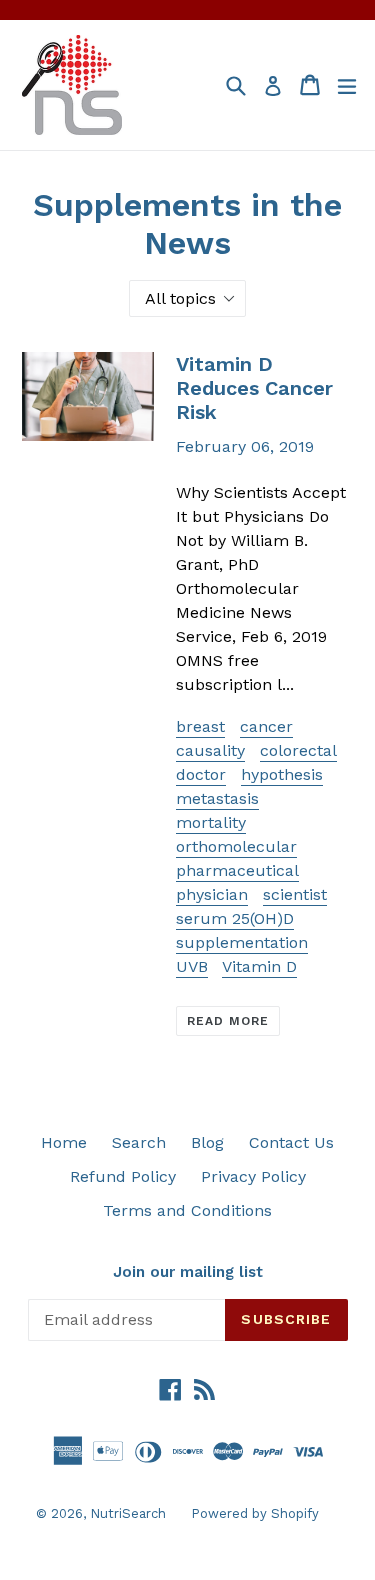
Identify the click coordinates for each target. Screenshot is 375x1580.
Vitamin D (259, 966)
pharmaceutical (237, 870)
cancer (266, 726)
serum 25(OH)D (235, 918)
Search (139, 1142)
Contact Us (291, 1142)
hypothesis (282, 774)
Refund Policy (123, 1176)
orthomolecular (236, 846)
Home (64, 1142)
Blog (207, 1142)
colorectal (298, 750)
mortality (211, 822)
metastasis (217, 798)
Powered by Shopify (255, 1513)
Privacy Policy (253, 1176)
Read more (228, 1021)
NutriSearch (128, 1513)
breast (200, 726)
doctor (201, 774)
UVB (192, 966)
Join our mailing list (188, 1272)
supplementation (242, 942)
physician (212, 894)
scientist (295, 894)
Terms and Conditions (187, 1210)
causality (210, 750)
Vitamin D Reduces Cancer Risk (254, 388)
